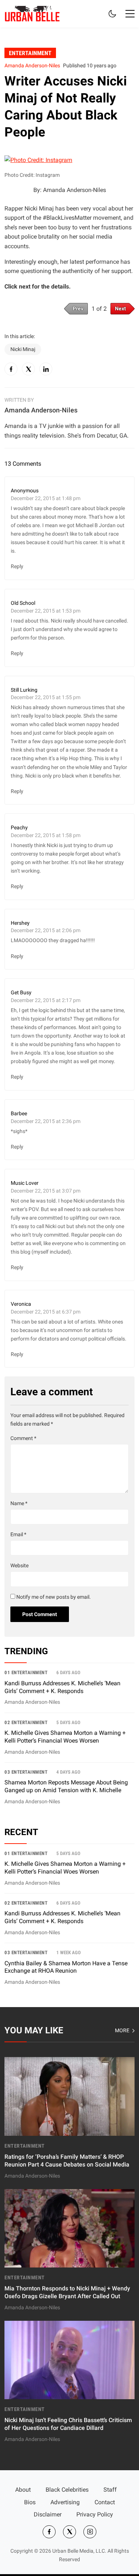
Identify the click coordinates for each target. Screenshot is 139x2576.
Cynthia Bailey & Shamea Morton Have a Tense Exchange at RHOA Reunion (66, 1967)
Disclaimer (48, 2514)
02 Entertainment (26, 1722)
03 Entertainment (26, 1772)
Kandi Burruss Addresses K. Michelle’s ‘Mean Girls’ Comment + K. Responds (62, 1917)
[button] (130, 14)
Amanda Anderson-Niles (32, 66)
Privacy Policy (95, 2514)
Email (18, 1535)
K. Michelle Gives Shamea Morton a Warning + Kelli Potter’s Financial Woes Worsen (65, 1868)
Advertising (65, 2502)
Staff (110, 2490)
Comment (23, 1438)
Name (19, 1503)
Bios (30, 2502)
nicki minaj (23, 349)
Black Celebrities (67, 2490)
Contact (105, 2502)
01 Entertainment (26, 1673)
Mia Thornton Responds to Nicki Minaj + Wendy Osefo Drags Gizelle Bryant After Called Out (67, 2292)
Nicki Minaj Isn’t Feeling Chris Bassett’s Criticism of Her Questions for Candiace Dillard (68, 2424)
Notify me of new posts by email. (54, 1597)
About (23, 2490)
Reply (17, 566)
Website (19, 1566)
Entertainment (30, 53)
